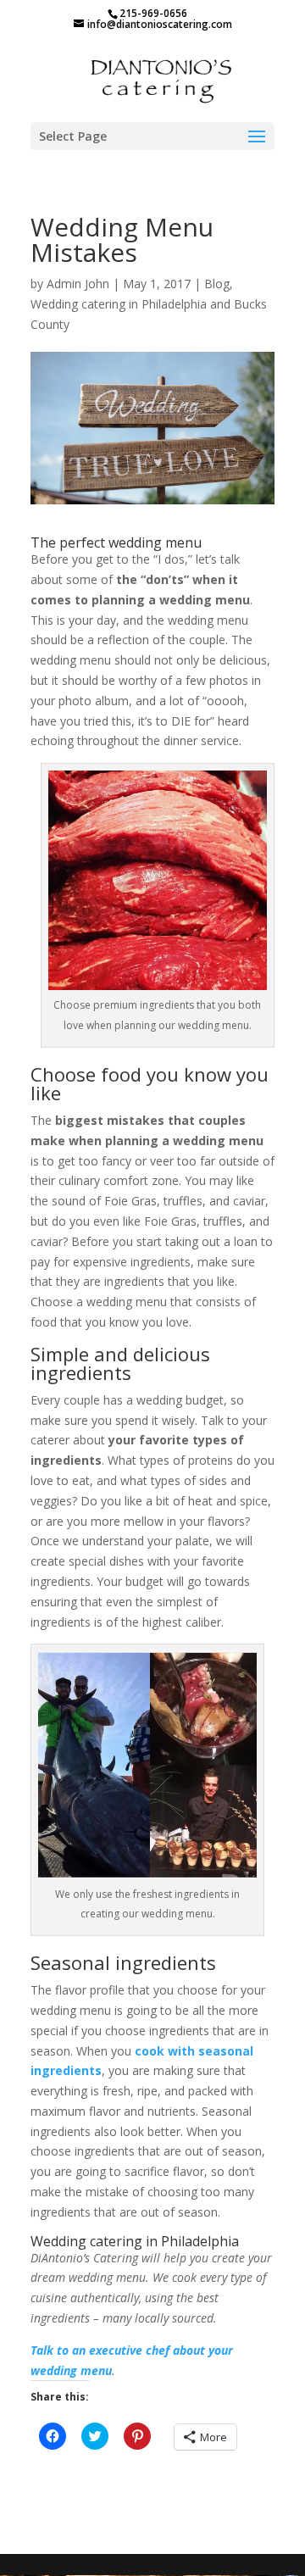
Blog (217, 284)
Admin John (78, 284)
